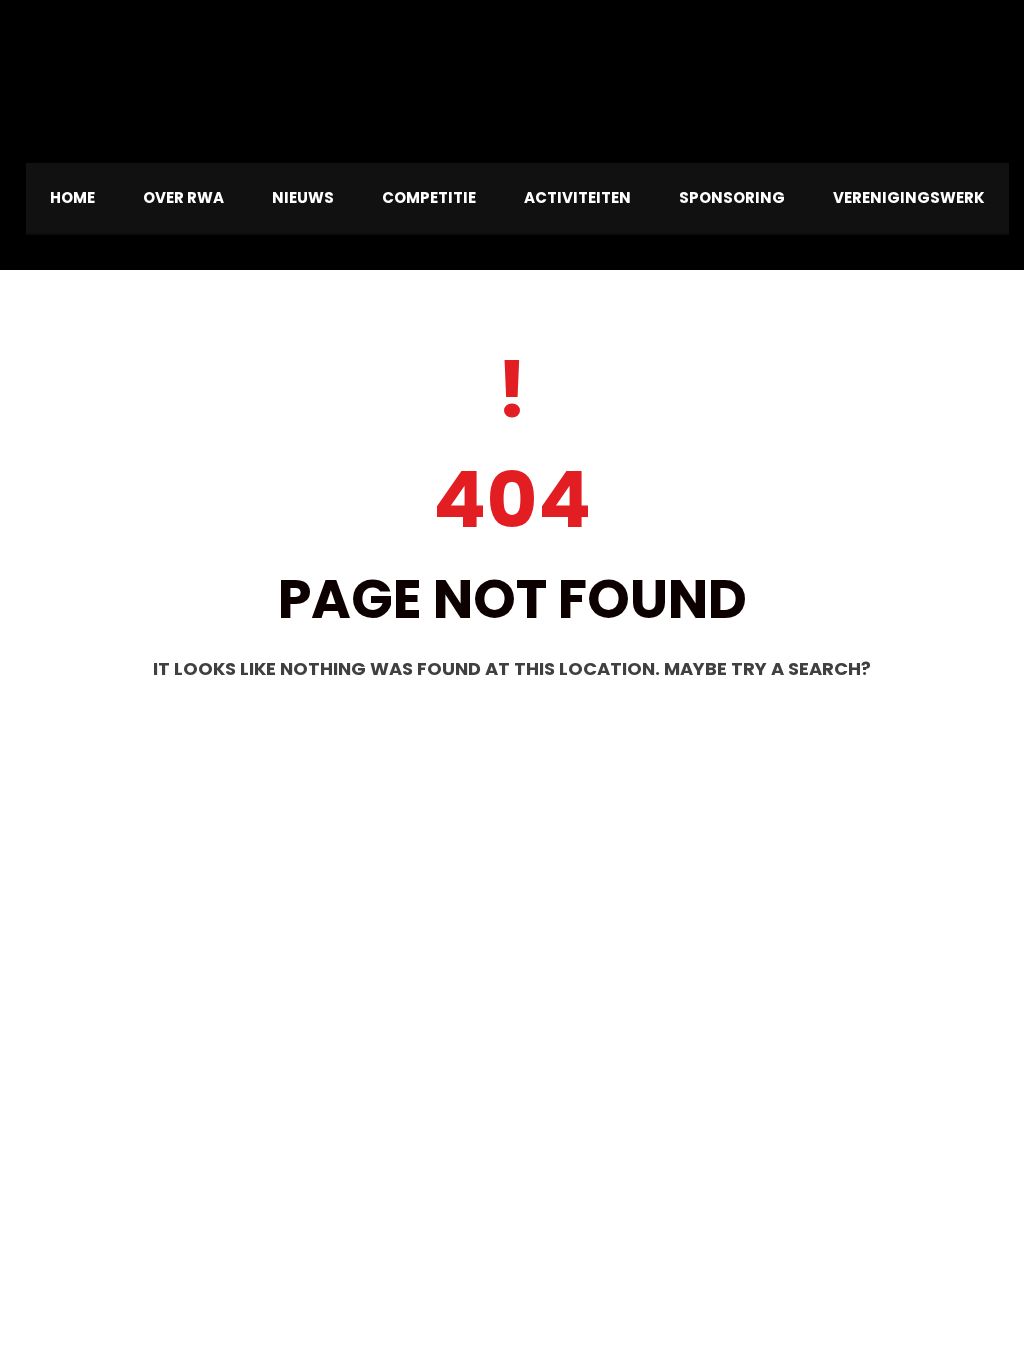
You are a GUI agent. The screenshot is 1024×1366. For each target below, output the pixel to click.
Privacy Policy (61, 1293)
